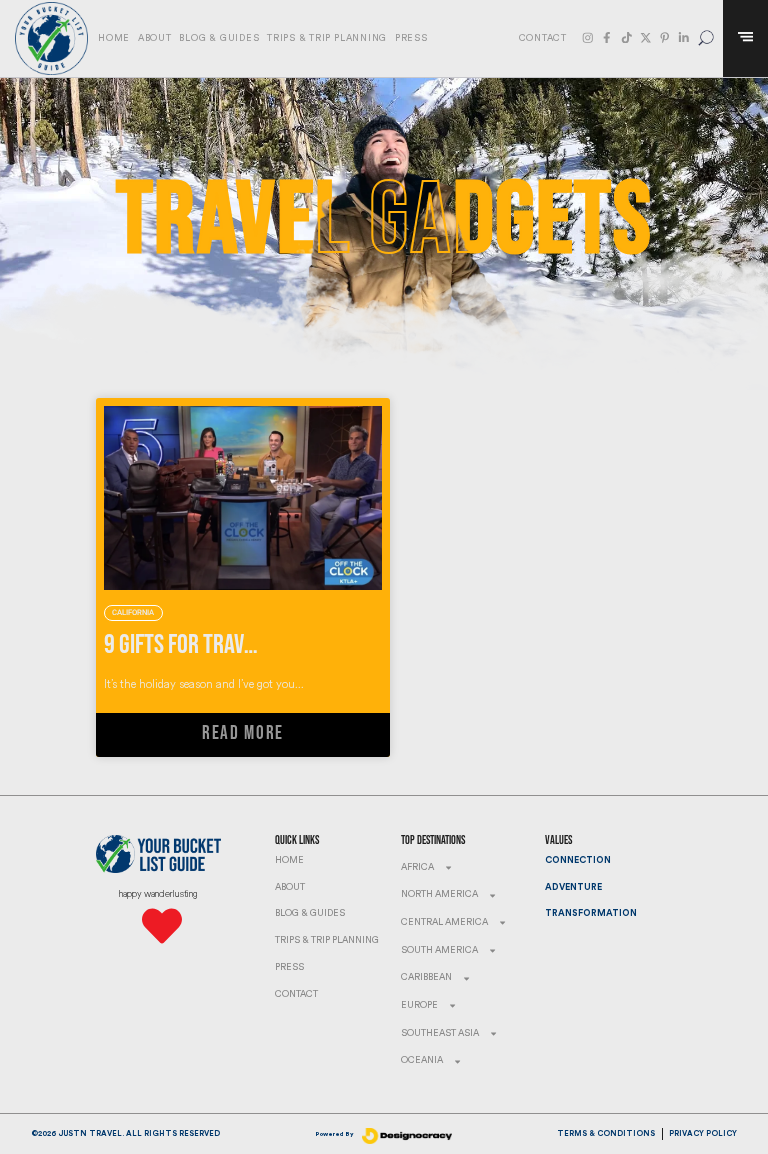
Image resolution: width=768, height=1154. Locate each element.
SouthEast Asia (440, 1033)
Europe (419, 1005)
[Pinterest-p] (665, 38)
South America (439, 950)
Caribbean (426, 977)
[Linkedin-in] (684, 38)
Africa (417, 867)
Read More (243, 733)
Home (114, 38)
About (155, 38)
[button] (706, 38)
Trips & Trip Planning (327, 38)
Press (411, 38)
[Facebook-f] (607, 38)
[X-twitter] (646, 38)
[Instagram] (588, 38)
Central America (444, 922)
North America (439, 894)
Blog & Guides (219, 38)
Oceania (422, 1060)
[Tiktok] (627, 38)
